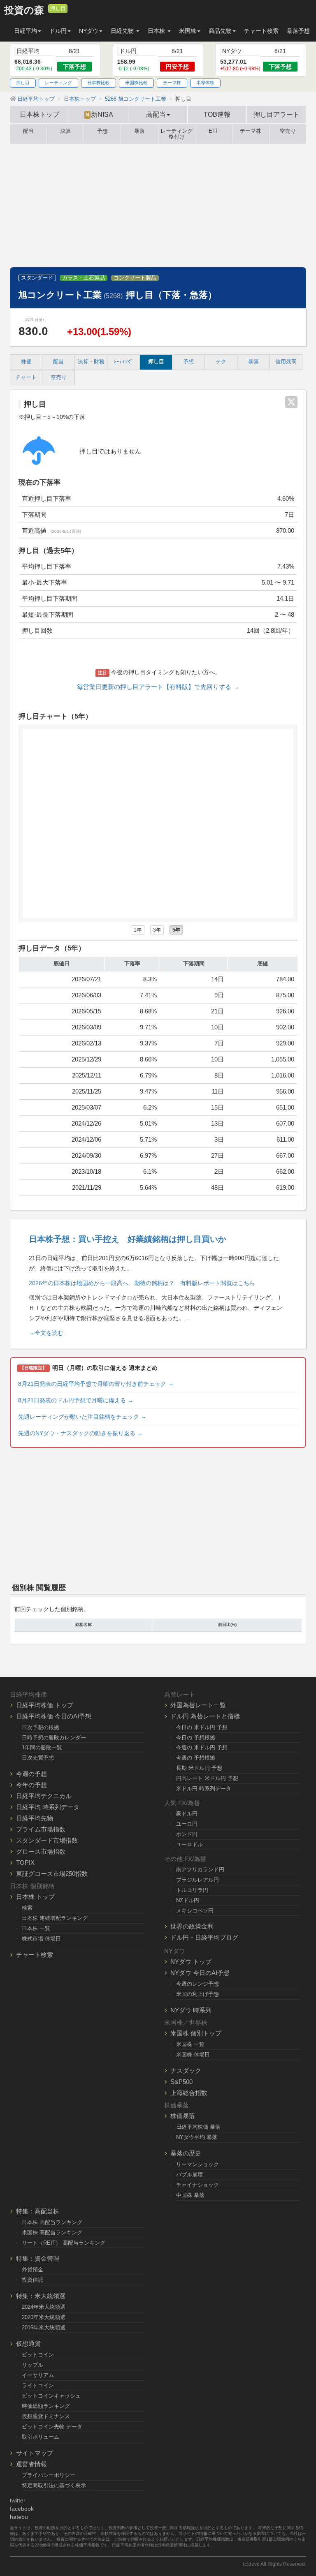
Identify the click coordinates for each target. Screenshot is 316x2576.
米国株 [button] (188, 31)
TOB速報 (217, 114)
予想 (102, 131)
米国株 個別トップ (196, 2033)
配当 (28, 131)
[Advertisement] (158, 206)
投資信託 (33, 2280)
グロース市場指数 (41, 1851)
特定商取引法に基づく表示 (54, 2485)
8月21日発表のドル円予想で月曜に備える (76, 1400)
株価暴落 (183, 2116)
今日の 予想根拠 (196, 1738)
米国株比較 (136, 83)
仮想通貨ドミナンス (46, 2416)
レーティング (58, 83)
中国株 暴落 (190, 2195)
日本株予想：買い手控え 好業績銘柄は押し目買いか (128, 1239)
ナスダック (186, 2071)
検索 (27, 1908)
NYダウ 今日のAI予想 (200, 1973)
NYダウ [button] (89, 31)
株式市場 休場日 (41, 1939)
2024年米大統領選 (44, 2307)
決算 (65, 131)
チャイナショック (197, 2185)
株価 (26, 362)
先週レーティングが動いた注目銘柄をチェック (82, 1417)
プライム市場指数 (41, 1829)
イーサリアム (38, 2375)
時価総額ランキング (46, 2406)
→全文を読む (46, 1333)
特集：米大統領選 (41, 2296)
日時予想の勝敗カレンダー (54, 1738)
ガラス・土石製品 (84, 278)
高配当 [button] (156, 114)
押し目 (58, 9)
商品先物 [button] (220, 31)
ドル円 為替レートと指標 (205, 1716)
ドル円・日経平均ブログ (204, 1937)
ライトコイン (38, 2385)
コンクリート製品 (135, 278)
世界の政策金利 (192, 1926)
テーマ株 (172, 83)
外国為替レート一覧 (198, 1705)
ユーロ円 (187, 1824)
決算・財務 (91, 362)
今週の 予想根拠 (196, 1758)
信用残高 (286, 362)
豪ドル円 (187, 1814)
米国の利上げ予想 (197, 1994)
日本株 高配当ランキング (52, 2222)
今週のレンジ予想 (197, 1984)
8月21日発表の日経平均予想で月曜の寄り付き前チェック (96, 1384)
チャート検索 (261, 31)
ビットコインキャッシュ (51, 2396)
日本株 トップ (35, 1897)
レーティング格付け (177, 134)
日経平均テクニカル (44, 1796)
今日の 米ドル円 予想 (202, 1727)
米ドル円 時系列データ (204, 1789)
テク (221, 362)
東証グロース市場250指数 (52, 1874)
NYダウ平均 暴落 (197, 2137)
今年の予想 (31, 1785)
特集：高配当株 (38, 2211)
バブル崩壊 (189, 2175)
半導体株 (205, 83)
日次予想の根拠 (41, 1727)
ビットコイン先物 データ (52, 2427)
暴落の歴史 (186, 2153)
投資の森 (24, 10)
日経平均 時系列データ (48, 1807)
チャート (26, 377)
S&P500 (181, 2082)
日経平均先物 (35, 1818)
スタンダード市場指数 (47, 1840)
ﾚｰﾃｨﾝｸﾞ (124, 362)
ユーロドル (189, 1844)
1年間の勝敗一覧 (42, 1747)
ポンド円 (187, 1834)
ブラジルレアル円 (197, 1880)
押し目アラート (276, 114)
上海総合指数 (189, 2093)
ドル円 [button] (58, 31)
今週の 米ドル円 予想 (202, 1747)
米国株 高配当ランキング (52, 2233)
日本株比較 (99, 83)
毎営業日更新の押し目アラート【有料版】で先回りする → (158, 687)
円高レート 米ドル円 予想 (207, 1778)
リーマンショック (197, 2164)
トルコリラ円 (192, 1890)
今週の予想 (31, 1774)
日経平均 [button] (26, 31)
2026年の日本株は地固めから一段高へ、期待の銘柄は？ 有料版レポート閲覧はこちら (142, 1283)
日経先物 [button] (123, 31)
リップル (33, 2365)
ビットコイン (38, 2355)
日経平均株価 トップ (45, 1705)
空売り (288, 131)
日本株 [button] (157, 31)
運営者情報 (31, 2464)
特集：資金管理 (38, 2258)
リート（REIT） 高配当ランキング (64, 2243)
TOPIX (25, 1863)
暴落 (139, 131)
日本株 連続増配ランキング (55, 1918)
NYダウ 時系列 (191, 2010)
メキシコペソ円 (195, 1911)
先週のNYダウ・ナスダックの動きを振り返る (80, 1433)
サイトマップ (35, 2453)
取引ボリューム (41, 2437)
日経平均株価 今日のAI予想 (54, 1716)
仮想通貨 (28, 2344)
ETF (214, 131)
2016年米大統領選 (44, 2327)
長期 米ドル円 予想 (199, 1768)
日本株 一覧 (36, 1928)
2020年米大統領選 (44, 2317)
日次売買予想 (38, 1758)
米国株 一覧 (190, 2044)
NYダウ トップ (191, 1962)
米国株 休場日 (193, 2055)
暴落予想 (298, 31)
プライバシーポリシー (49, 2475)
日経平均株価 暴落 (198, 2127)
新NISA (99, 114)
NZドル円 (188, 1900)
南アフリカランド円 (200, 1870)
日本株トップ (39, 114)
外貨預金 (33, 2270)
